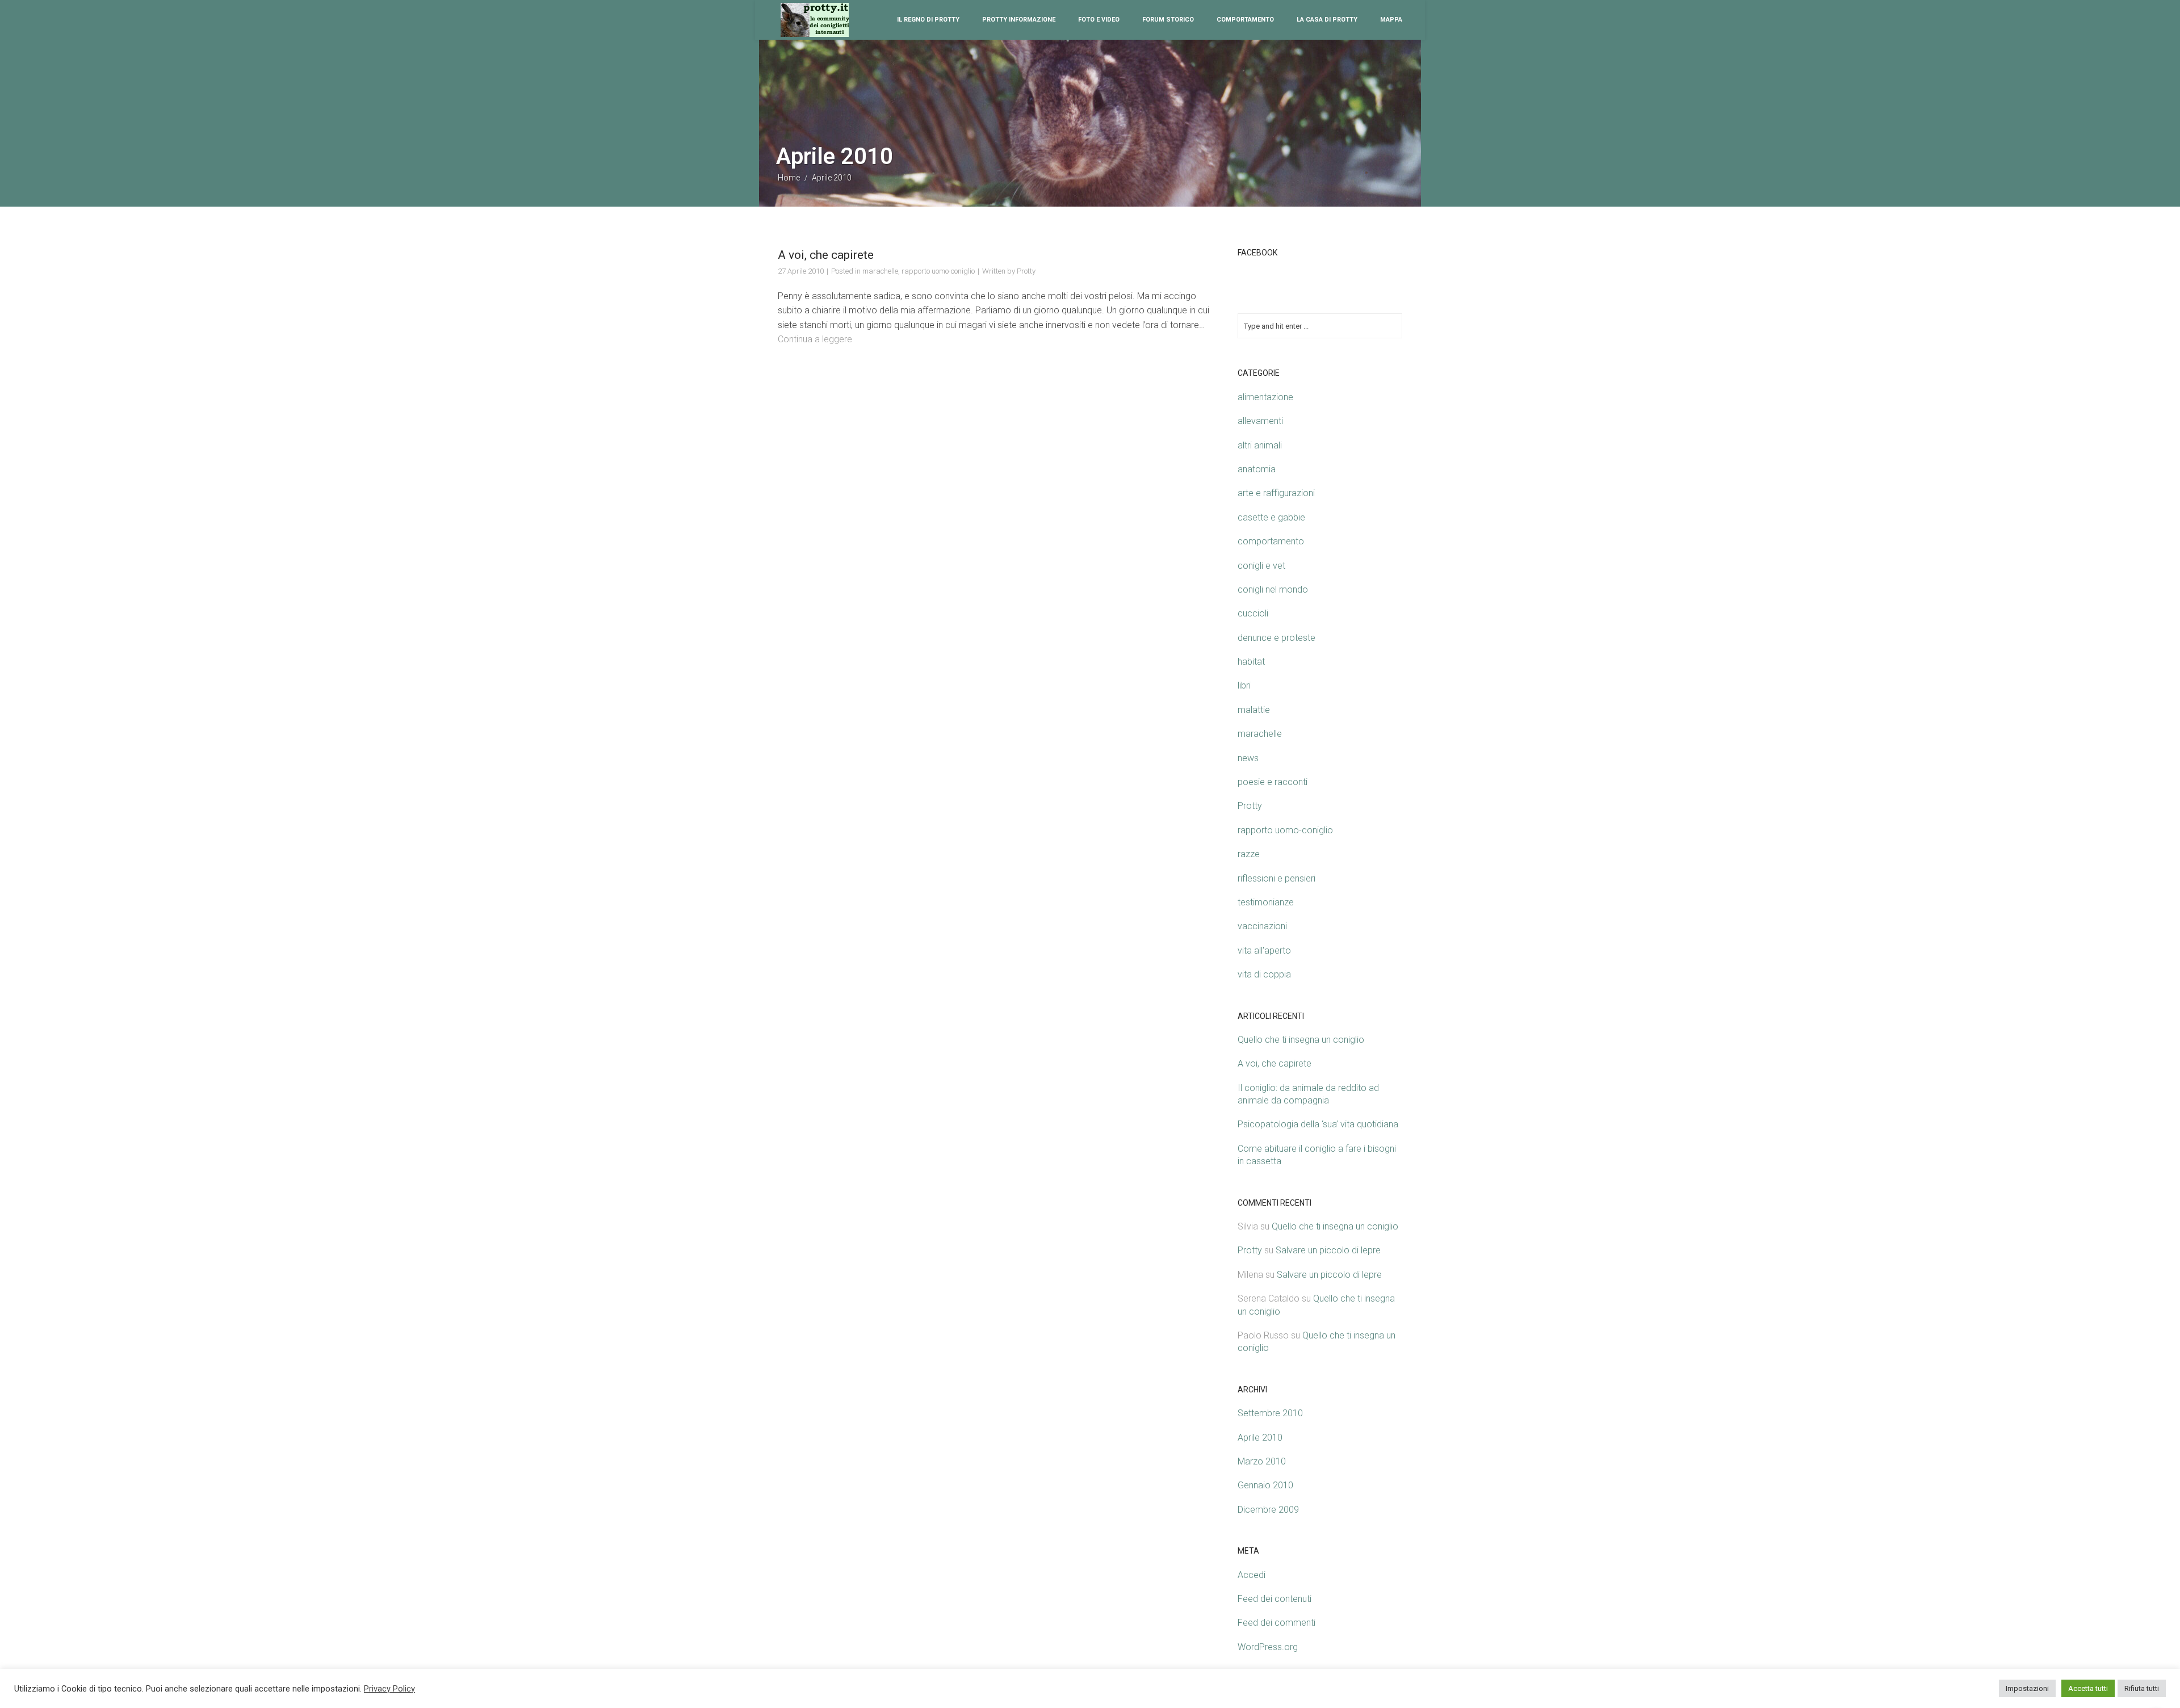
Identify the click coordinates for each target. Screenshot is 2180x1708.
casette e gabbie (1271, 517)
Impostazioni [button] (2027, 1688)
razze (1249, 854)
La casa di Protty (1327, 20)
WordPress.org (1268, 1647)
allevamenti (1260, 421)
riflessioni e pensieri (1276, 878)
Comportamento (1245, 20)
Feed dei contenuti (1275, 1599)
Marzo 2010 (1262, 1461)
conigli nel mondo (1273, 589)
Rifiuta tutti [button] (2142, 1688)
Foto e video (1099, 20)
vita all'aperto (1264, 950)
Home (789, 178)
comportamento (1271, 541)
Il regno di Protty (928, 20)
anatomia (1257, 469)
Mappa (1391, 20)
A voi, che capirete (826, 255)
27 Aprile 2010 (801, 271)
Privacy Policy (389, 1689)
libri (1244, 685)
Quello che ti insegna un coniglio (1301, 1040)
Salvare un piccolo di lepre (1328, 1250)
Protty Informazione (1019, 20)
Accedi (1252, 1575)
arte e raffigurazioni (1276, 493)
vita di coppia (1264, 974)
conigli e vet (1261, 566)
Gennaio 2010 (1265, 1485)
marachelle (880, 271)
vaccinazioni (1262, 926)
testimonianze (1266, 902)
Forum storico (1168, 20)
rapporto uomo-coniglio (938, 271)
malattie (1254, 710)
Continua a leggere (815, 339)
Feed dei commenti (1276, 1623)
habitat (1251, 662)
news (1248, 758)
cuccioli (1253, 613)
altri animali (1260, 445)
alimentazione (1265, 397)
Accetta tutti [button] (2088, 1688)
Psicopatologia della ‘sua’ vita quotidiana (1318, 1124)
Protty (1026, 271)
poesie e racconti (1273, 782)
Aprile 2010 (1260, 1438)
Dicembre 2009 (1268, 1510)
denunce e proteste (1276, 638)
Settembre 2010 (1270, 1413)
